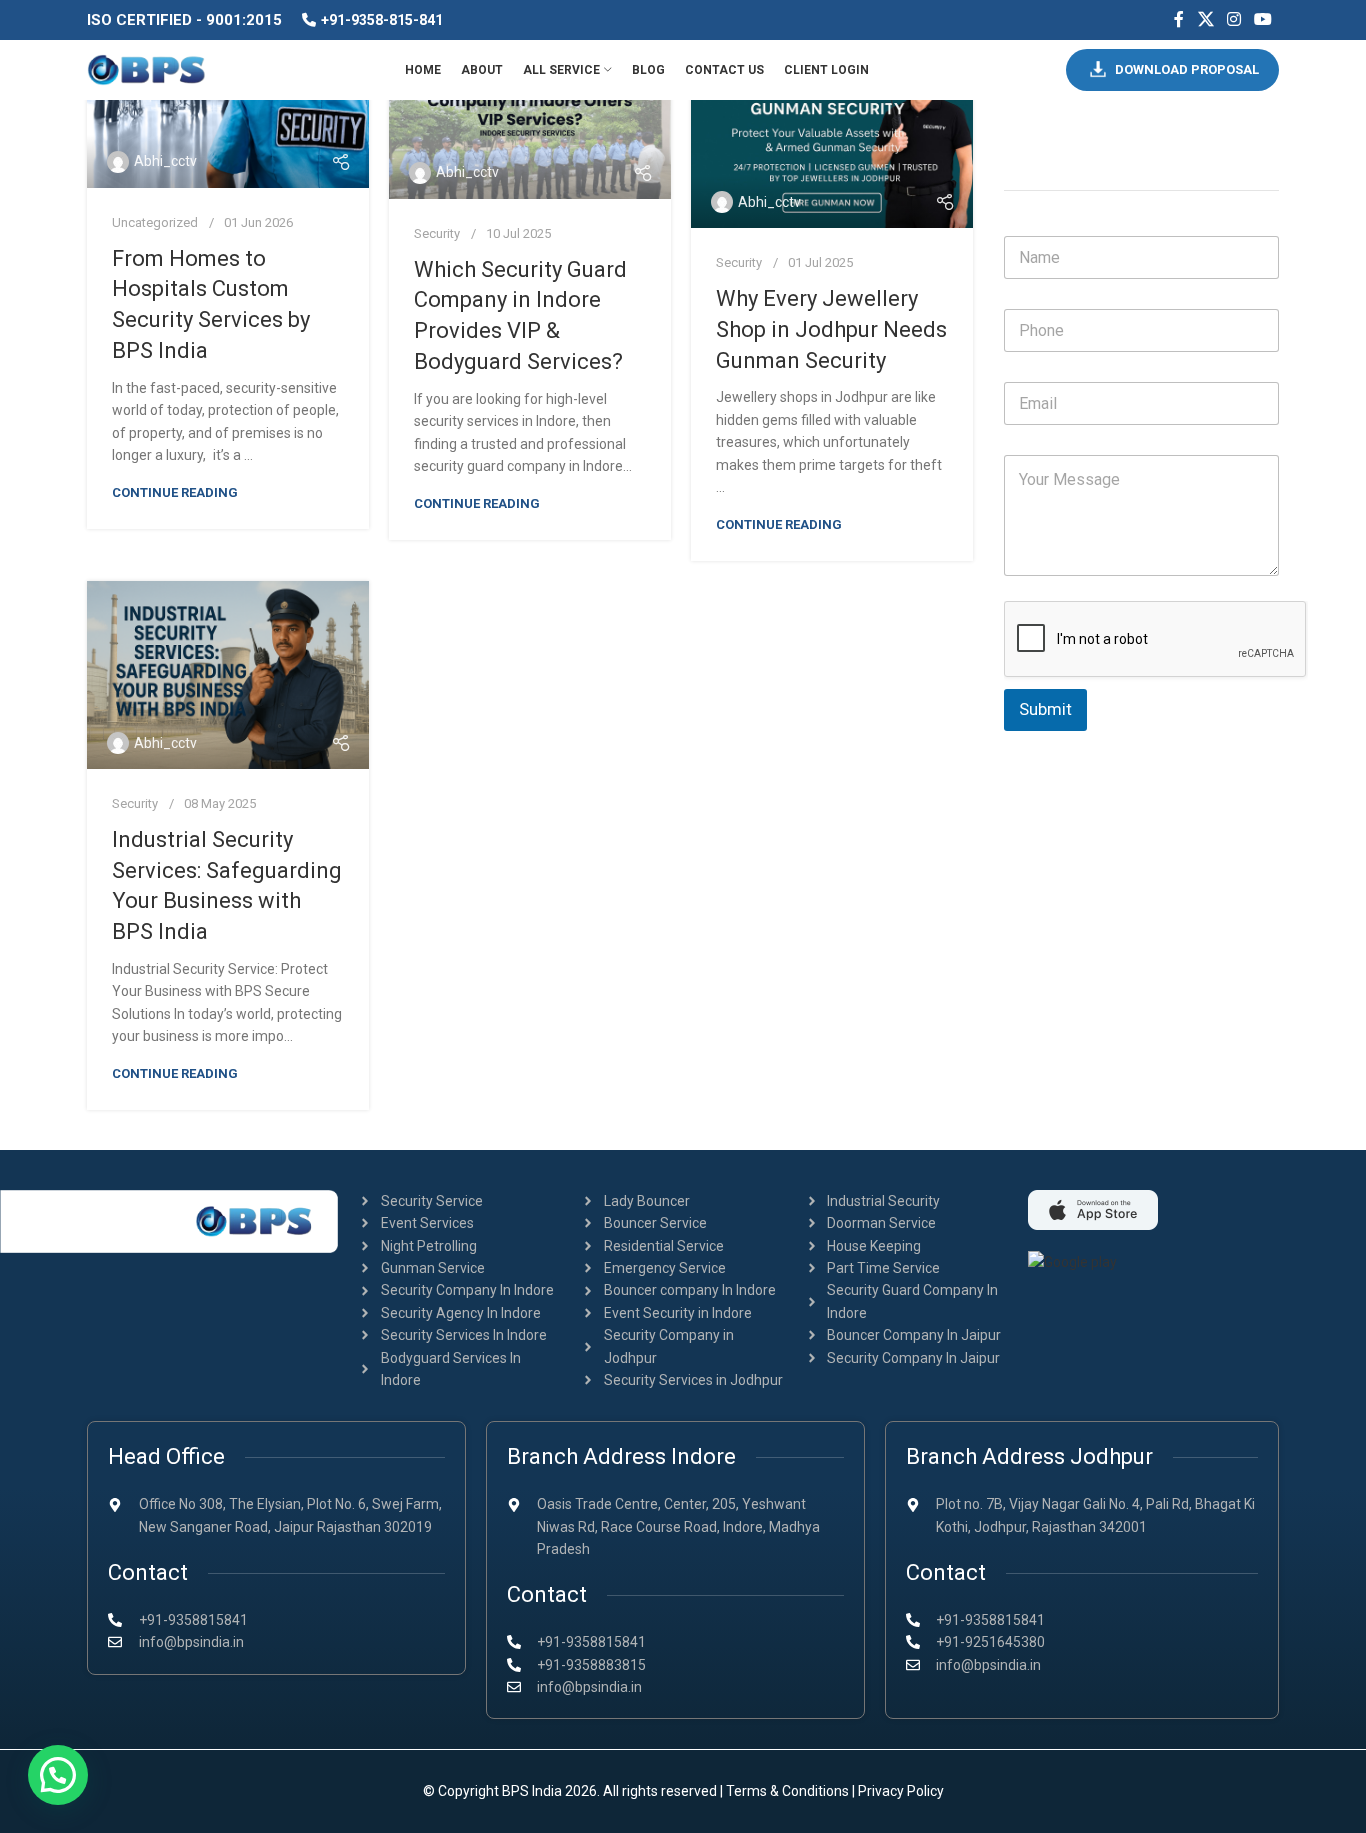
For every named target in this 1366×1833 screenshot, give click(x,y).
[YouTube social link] (1263, 19)
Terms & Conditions (787, 1791)
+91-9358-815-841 (382, 20)
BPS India (532, 1791)
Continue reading (175, 492)
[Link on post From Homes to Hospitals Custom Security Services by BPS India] (228, 114)
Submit (1045, 709)
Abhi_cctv (165, 161)
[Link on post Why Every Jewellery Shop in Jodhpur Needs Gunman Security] (832, 134)
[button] (58, 1775)
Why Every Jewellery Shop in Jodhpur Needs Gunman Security (831, 329)
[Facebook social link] (1179, 19)
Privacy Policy (901, 1791)
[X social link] (1205, 19)
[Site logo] (147, 69)
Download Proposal (1187, 69)
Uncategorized (155, 222)
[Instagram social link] (1233, 19)
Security (437, 233)
